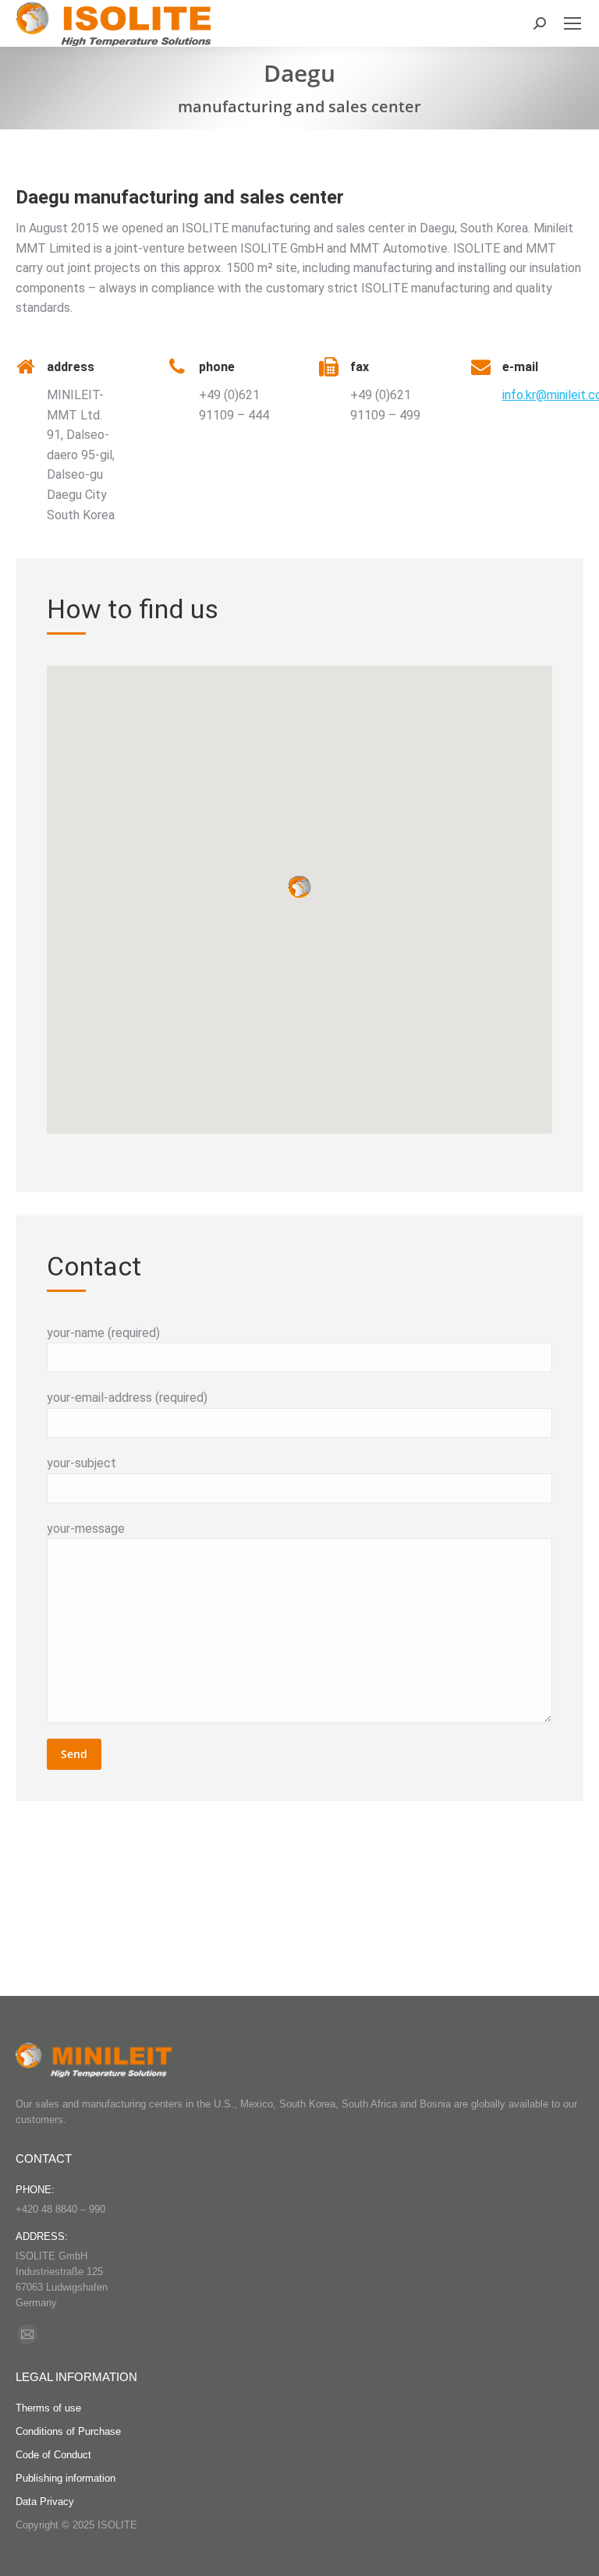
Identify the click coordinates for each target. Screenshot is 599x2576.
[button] (299, 887)
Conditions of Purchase (68, 2431)
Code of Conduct (53, 2455)
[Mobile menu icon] (572, 23)
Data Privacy (45, 2502)
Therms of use (48, 2408)
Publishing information (66, 2478)
